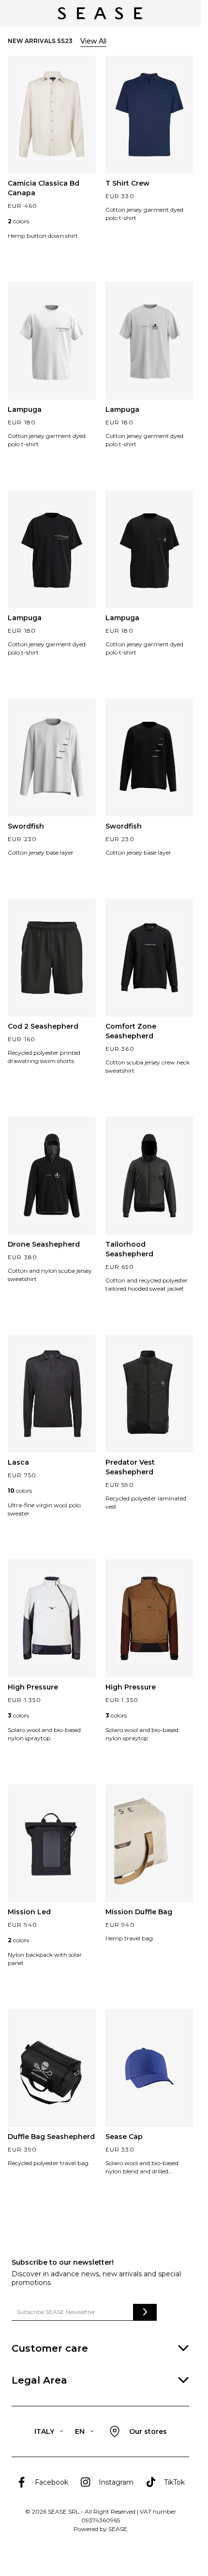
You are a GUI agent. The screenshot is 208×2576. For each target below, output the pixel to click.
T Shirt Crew (127, 183)
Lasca (18, 1462)
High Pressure (33, 1687)
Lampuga (25, 409)
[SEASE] (100, 13)
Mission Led (29, 1912)
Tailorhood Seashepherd (129, 1249)
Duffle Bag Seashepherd (51, 2137)
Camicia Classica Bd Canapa (44, 188)
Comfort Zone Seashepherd (131, 1031)
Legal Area (39, 2380)
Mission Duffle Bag (139, 1912)
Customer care (50, 2348)
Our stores (148, 2431)
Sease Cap (124, 2137)
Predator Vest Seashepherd (130, 1467)
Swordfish (26, 826)
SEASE (118, 2529)
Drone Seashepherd (44, 1244)
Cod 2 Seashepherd (43, 1026)
